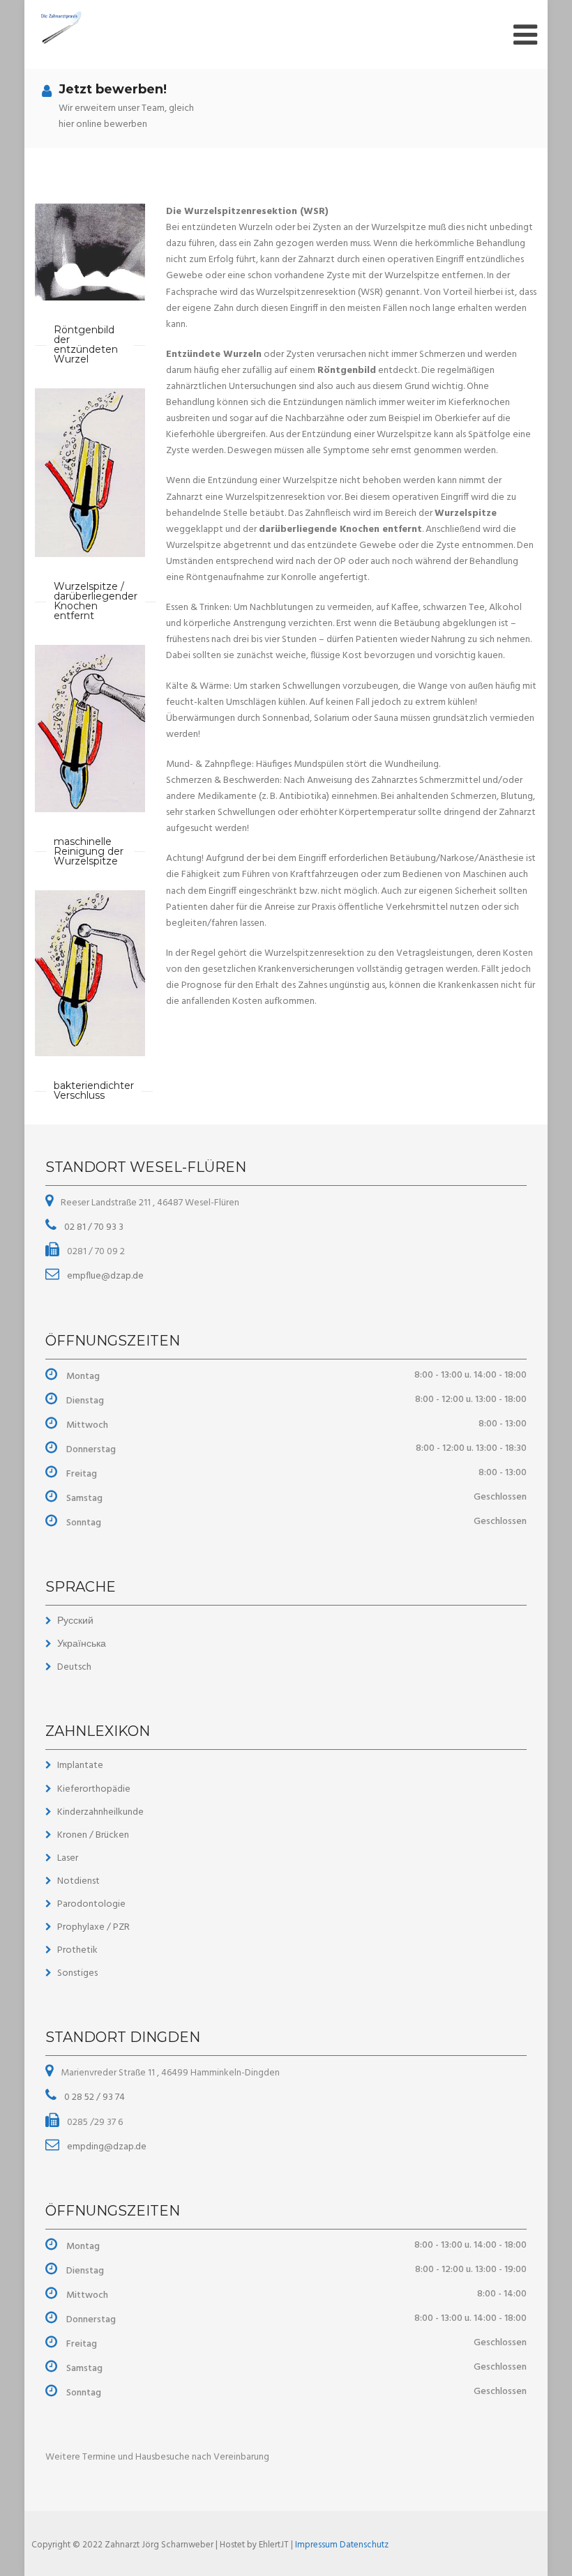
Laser (68, 1858)
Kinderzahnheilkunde (100, 1812)
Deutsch (74, 1667)
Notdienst (78, 1881)
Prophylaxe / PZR (93, 1927)
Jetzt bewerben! (113, 89)
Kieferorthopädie (94, 1789)
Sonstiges (77, 1973)
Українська (82, 1644)
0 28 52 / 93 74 (93, 2097)
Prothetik (77, 1950)
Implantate (80, 1766)
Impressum (317, 2545)
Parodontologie (91, 1904)
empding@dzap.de (106, 2147)
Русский (75, 1621)
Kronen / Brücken (93, 1835)
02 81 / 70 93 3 (93, 1227)
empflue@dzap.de (104, 1276)
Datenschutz (364, 2545)
